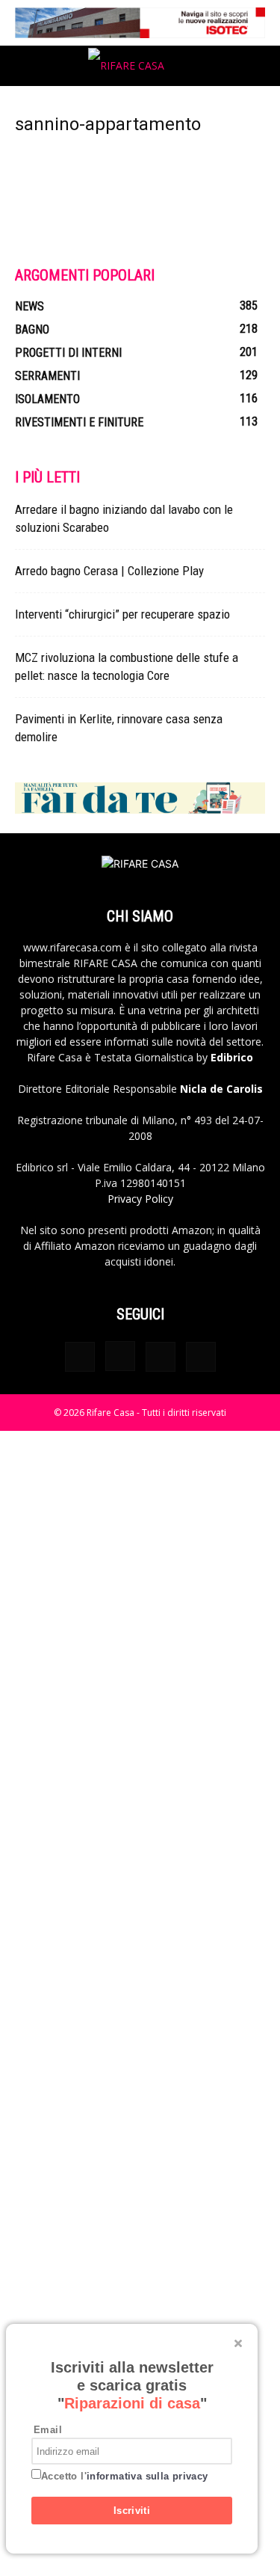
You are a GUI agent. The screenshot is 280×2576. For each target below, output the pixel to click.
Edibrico (232, 1057)
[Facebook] (80, 1357)
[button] (25, 66)
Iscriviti (132, 2511)
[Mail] (161, 1357)
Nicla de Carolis (220, 1089)
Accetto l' (125, 2476)
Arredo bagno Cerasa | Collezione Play (109, 571)
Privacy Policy (140, 1199)
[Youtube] (201, 1357)
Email (48, 2430)
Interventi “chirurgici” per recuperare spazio (122, 614)
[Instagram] (120, 1356)
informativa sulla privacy (147, 2476)
